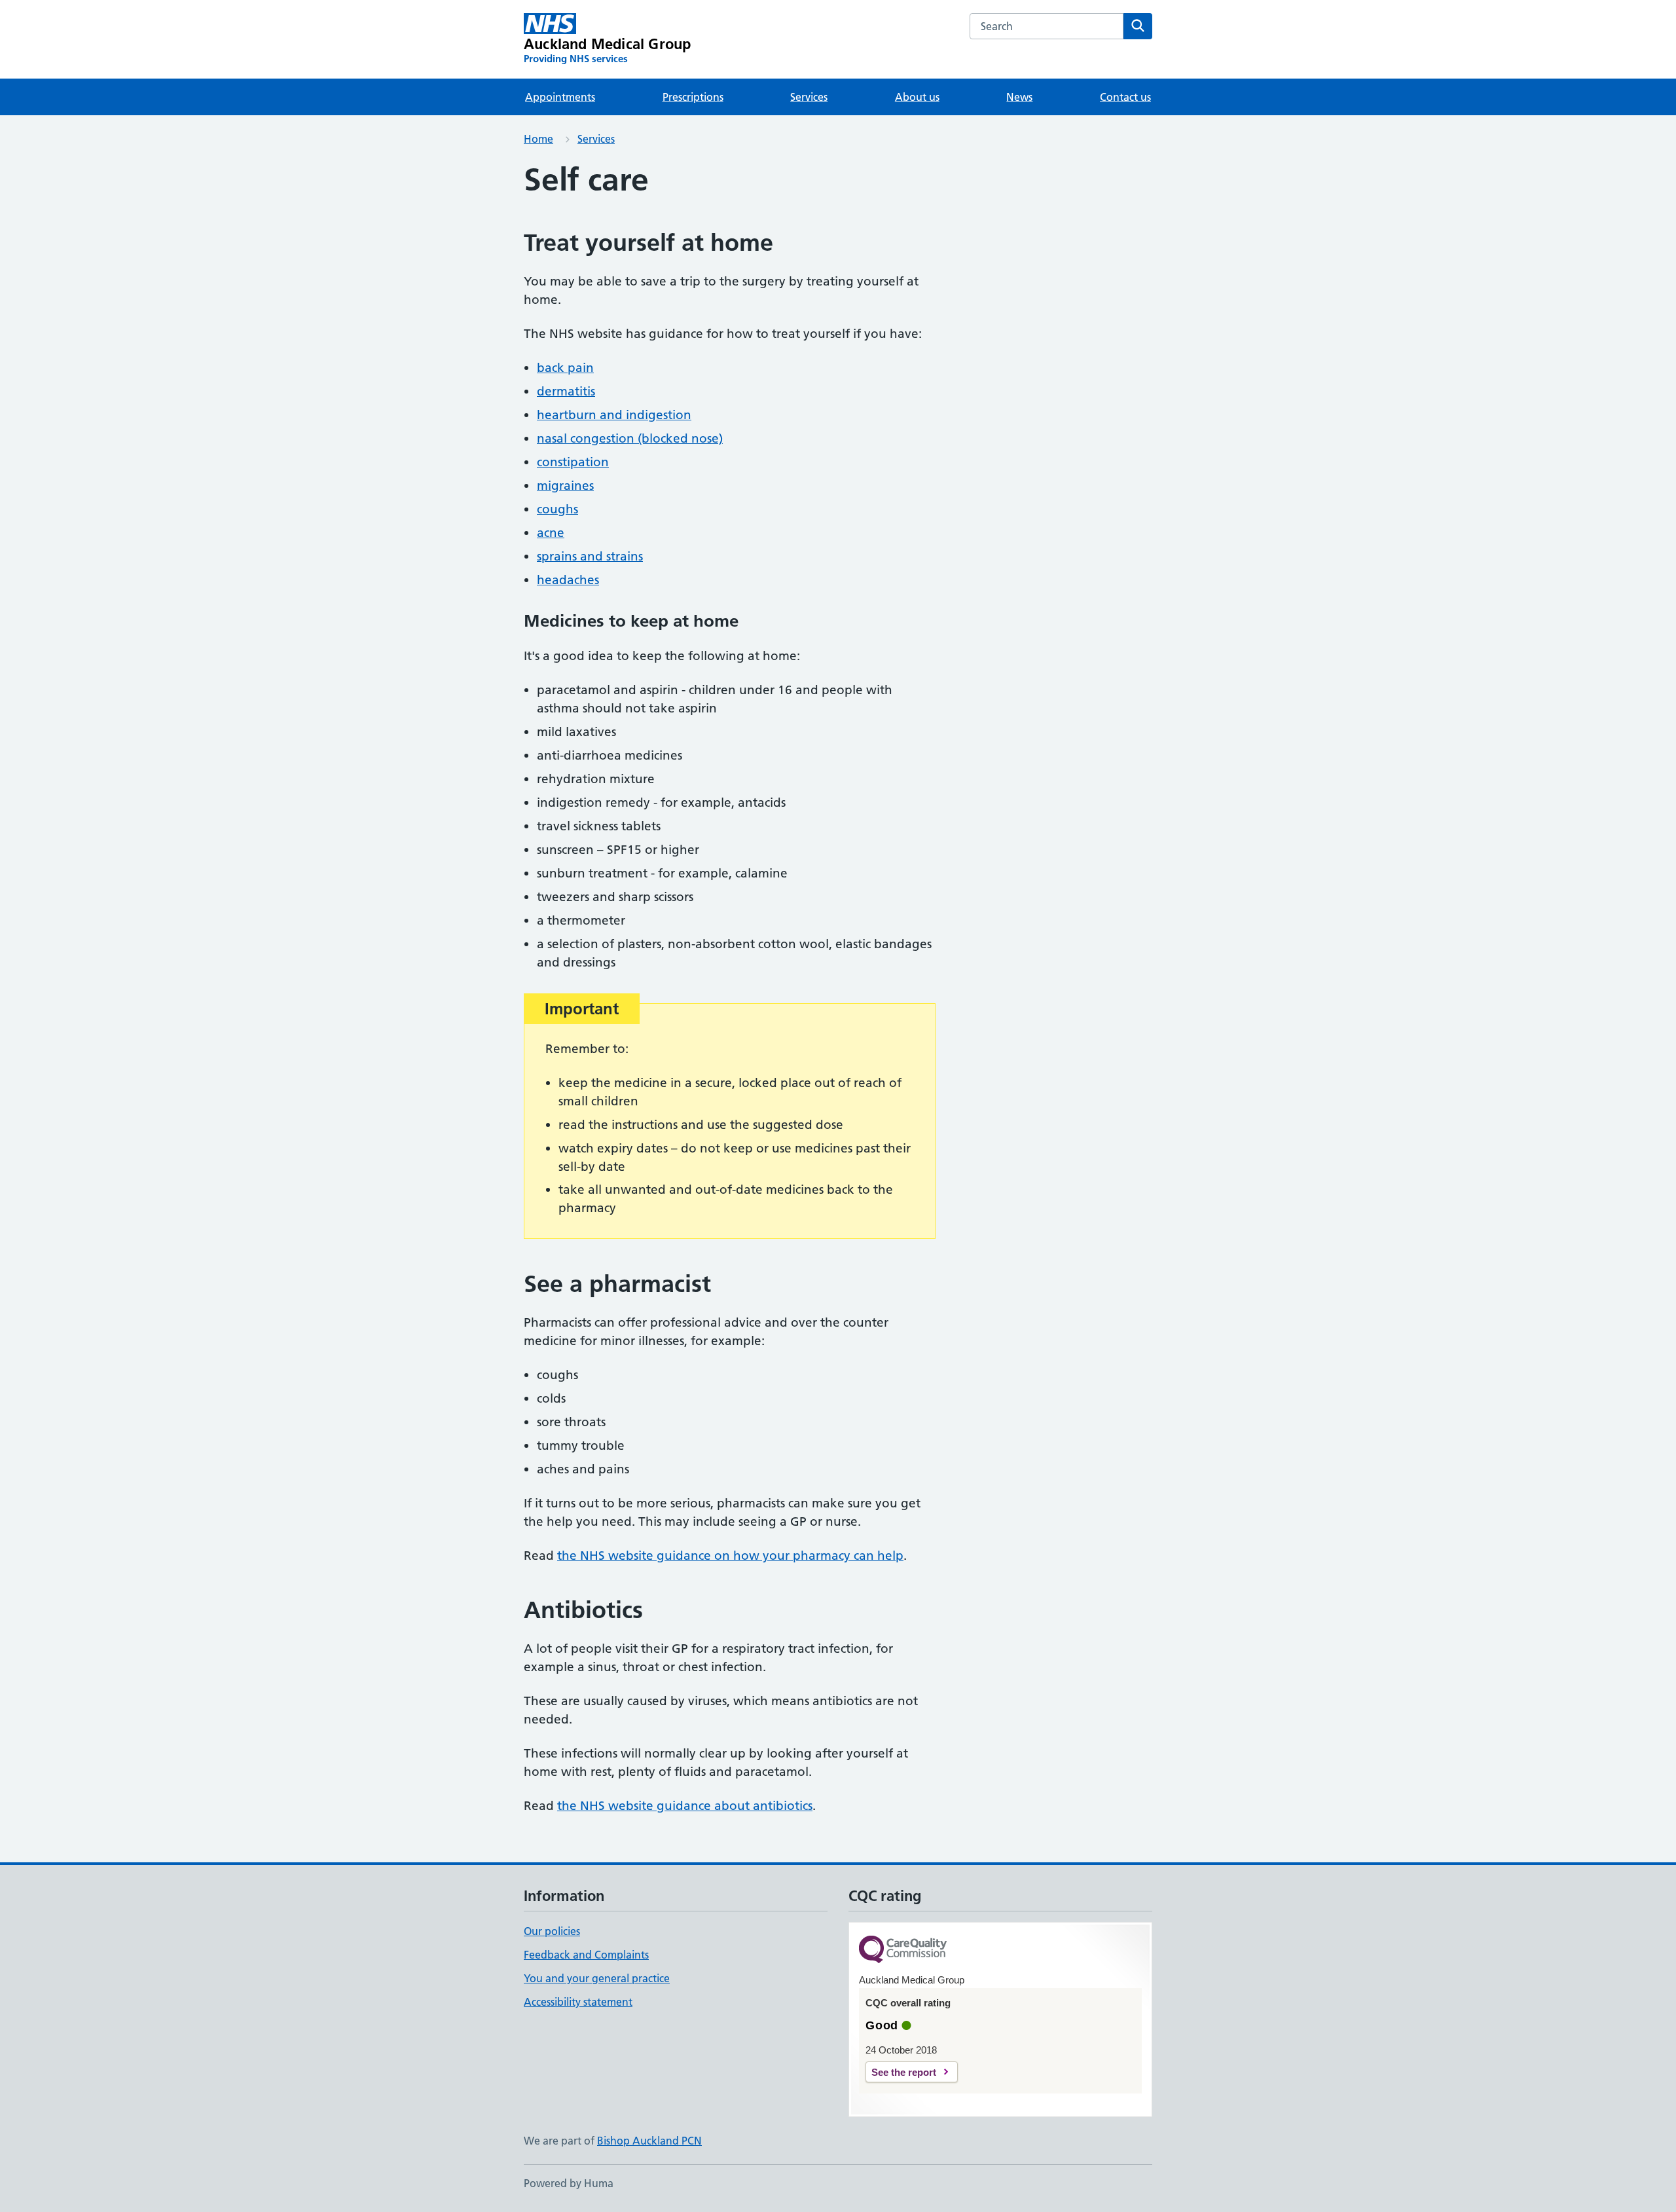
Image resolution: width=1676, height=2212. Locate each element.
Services (809, 97)
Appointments (560, 97)
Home (538, 139)
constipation (573, 462)
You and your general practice (597, 1978)
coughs (557, 509)
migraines (565, 486)
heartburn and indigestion (614, 415)
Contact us (1125, 97)
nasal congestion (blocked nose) (630, 438)
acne (551, 533)
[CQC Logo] (903, 1950)
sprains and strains (590, 556)
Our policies (552, 1931)
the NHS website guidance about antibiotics (685, 1806)
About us (917, 97)
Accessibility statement (578, 2002)
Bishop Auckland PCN (649, 2141)
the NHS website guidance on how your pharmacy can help (730, 1556)
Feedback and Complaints (586, 1955)
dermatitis (566, 391)
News (1019, 97)
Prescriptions (693, 97)
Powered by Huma (569, 2183)
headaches (568, 580)
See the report (904, 2072)
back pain (565, 368)
